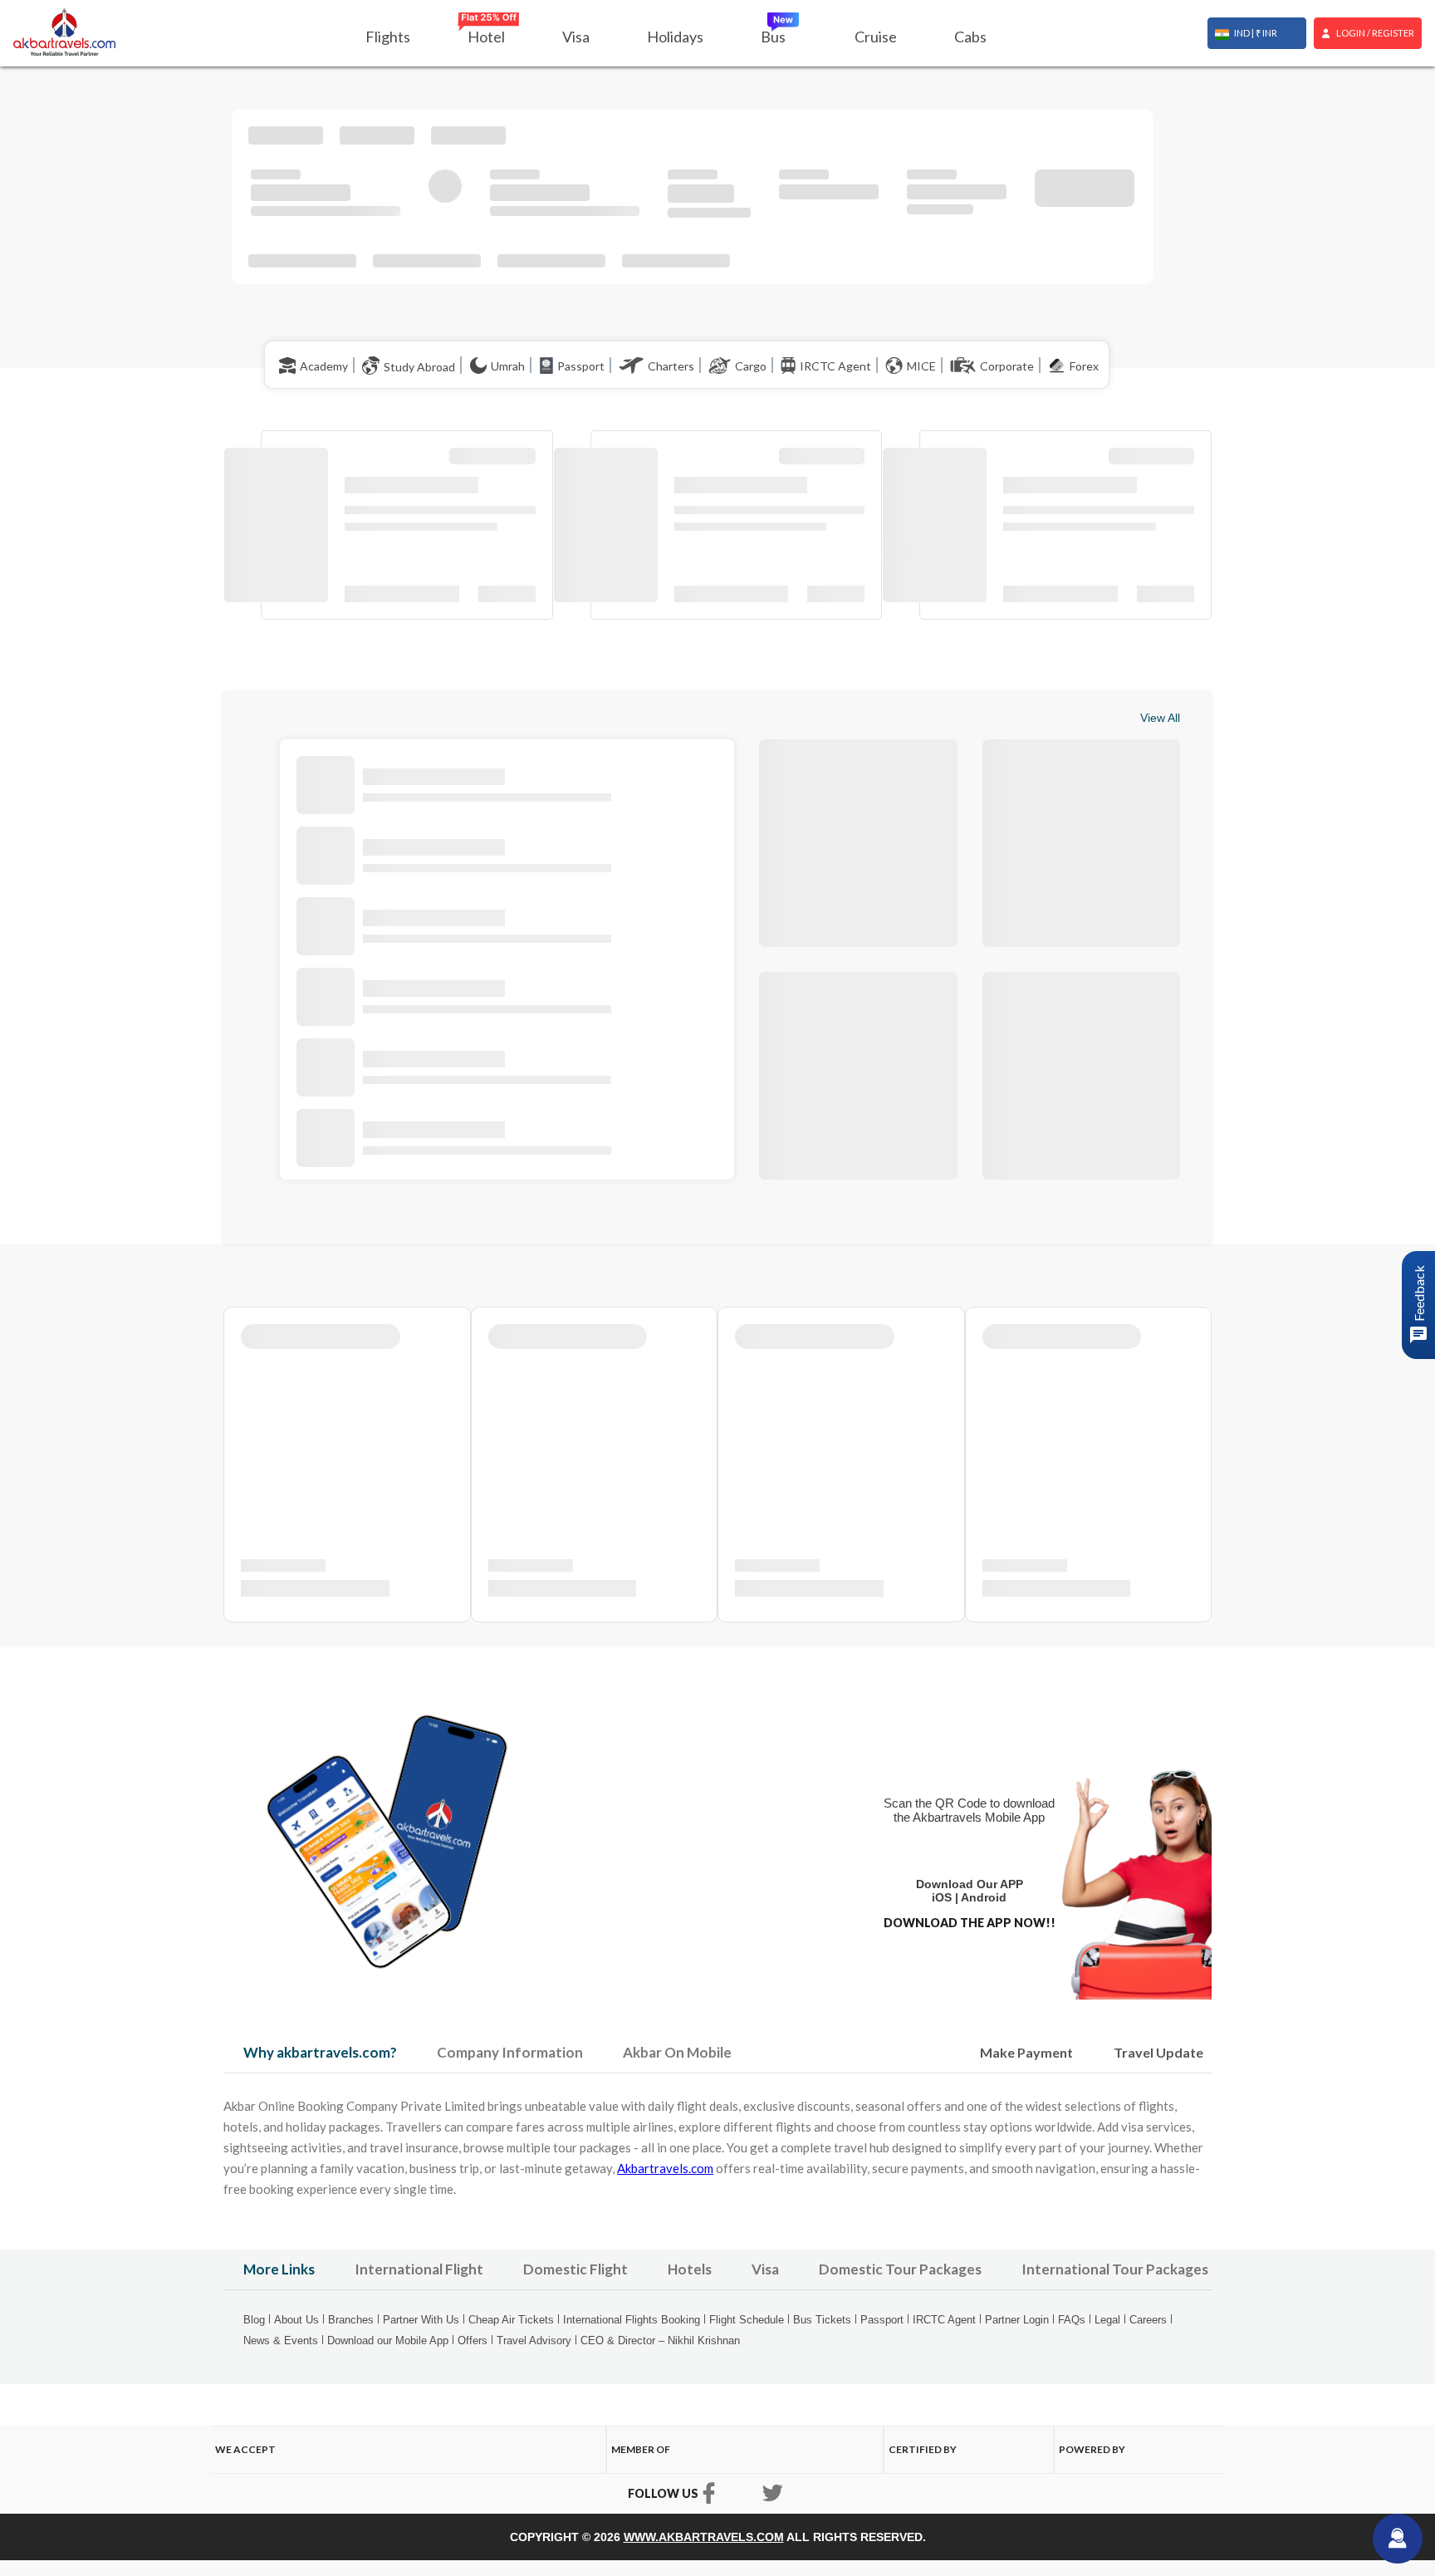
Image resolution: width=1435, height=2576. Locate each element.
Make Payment (1026, 2052)
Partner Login (1017, 2320)
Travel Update (1158, 2052)
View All (1160, 718)
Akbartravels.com (665, 2168)
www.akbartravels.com (704, 2537)
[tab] (320, 2053)
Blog (254, 2320)
